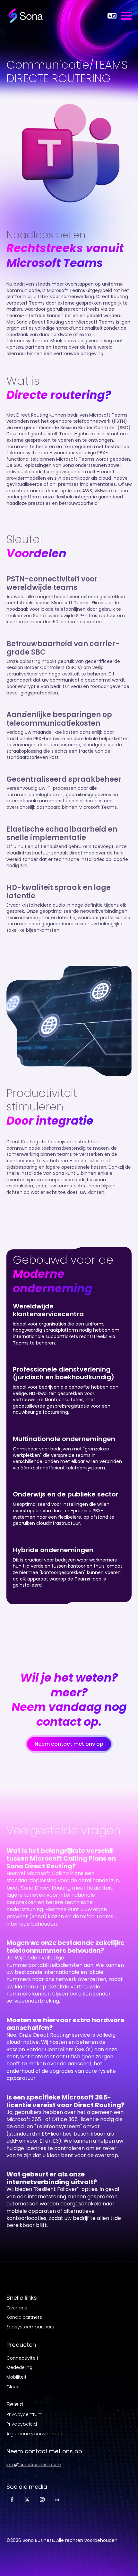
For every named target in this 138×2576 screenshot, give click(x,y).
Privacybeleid (22, 2424)
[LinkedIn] (57, 2500)
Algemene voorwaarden (34, 2434)
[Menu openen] (126, 16)
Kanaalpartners (24, 2317)
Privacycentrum (24, 2415)
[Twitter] (27, 2500)
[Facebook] (12, 2500)
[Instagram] (42, 2500)
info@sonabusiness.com (34, 2465)
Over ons (17, 2308)
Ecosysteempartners (30, 2327)
